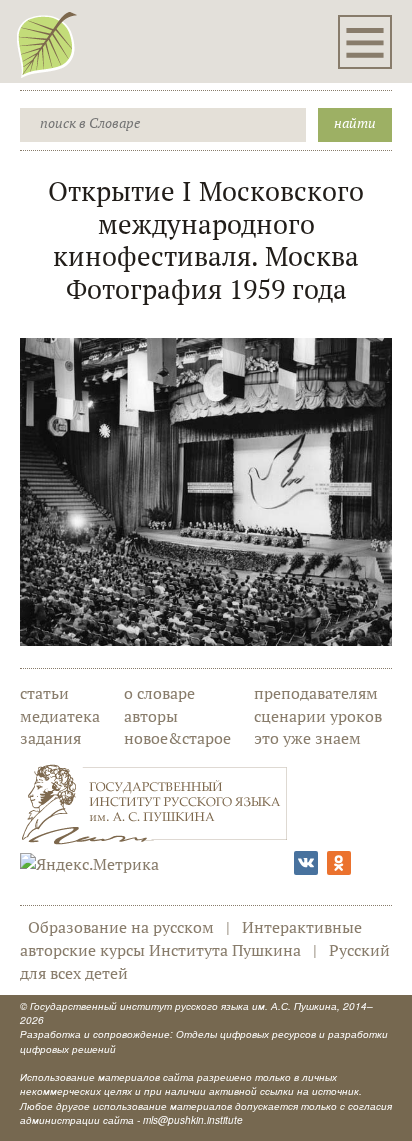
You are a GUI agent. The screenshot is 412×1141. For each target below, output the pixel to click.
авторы (151, 716)
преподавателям (316, 693)
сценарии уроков (318, 716)
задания (50, 738)
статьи (44, 693)
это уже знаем (307, 738)
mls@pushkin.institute (193, 1120)
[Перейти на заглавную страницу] (47, 44)
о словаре (159, 693)
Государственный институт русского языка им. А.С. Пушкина (183, 1006)
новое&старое (177, 738)
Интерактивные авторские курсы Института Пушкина (191, 938)
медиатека (60, 716)
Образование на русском (121, 927)
